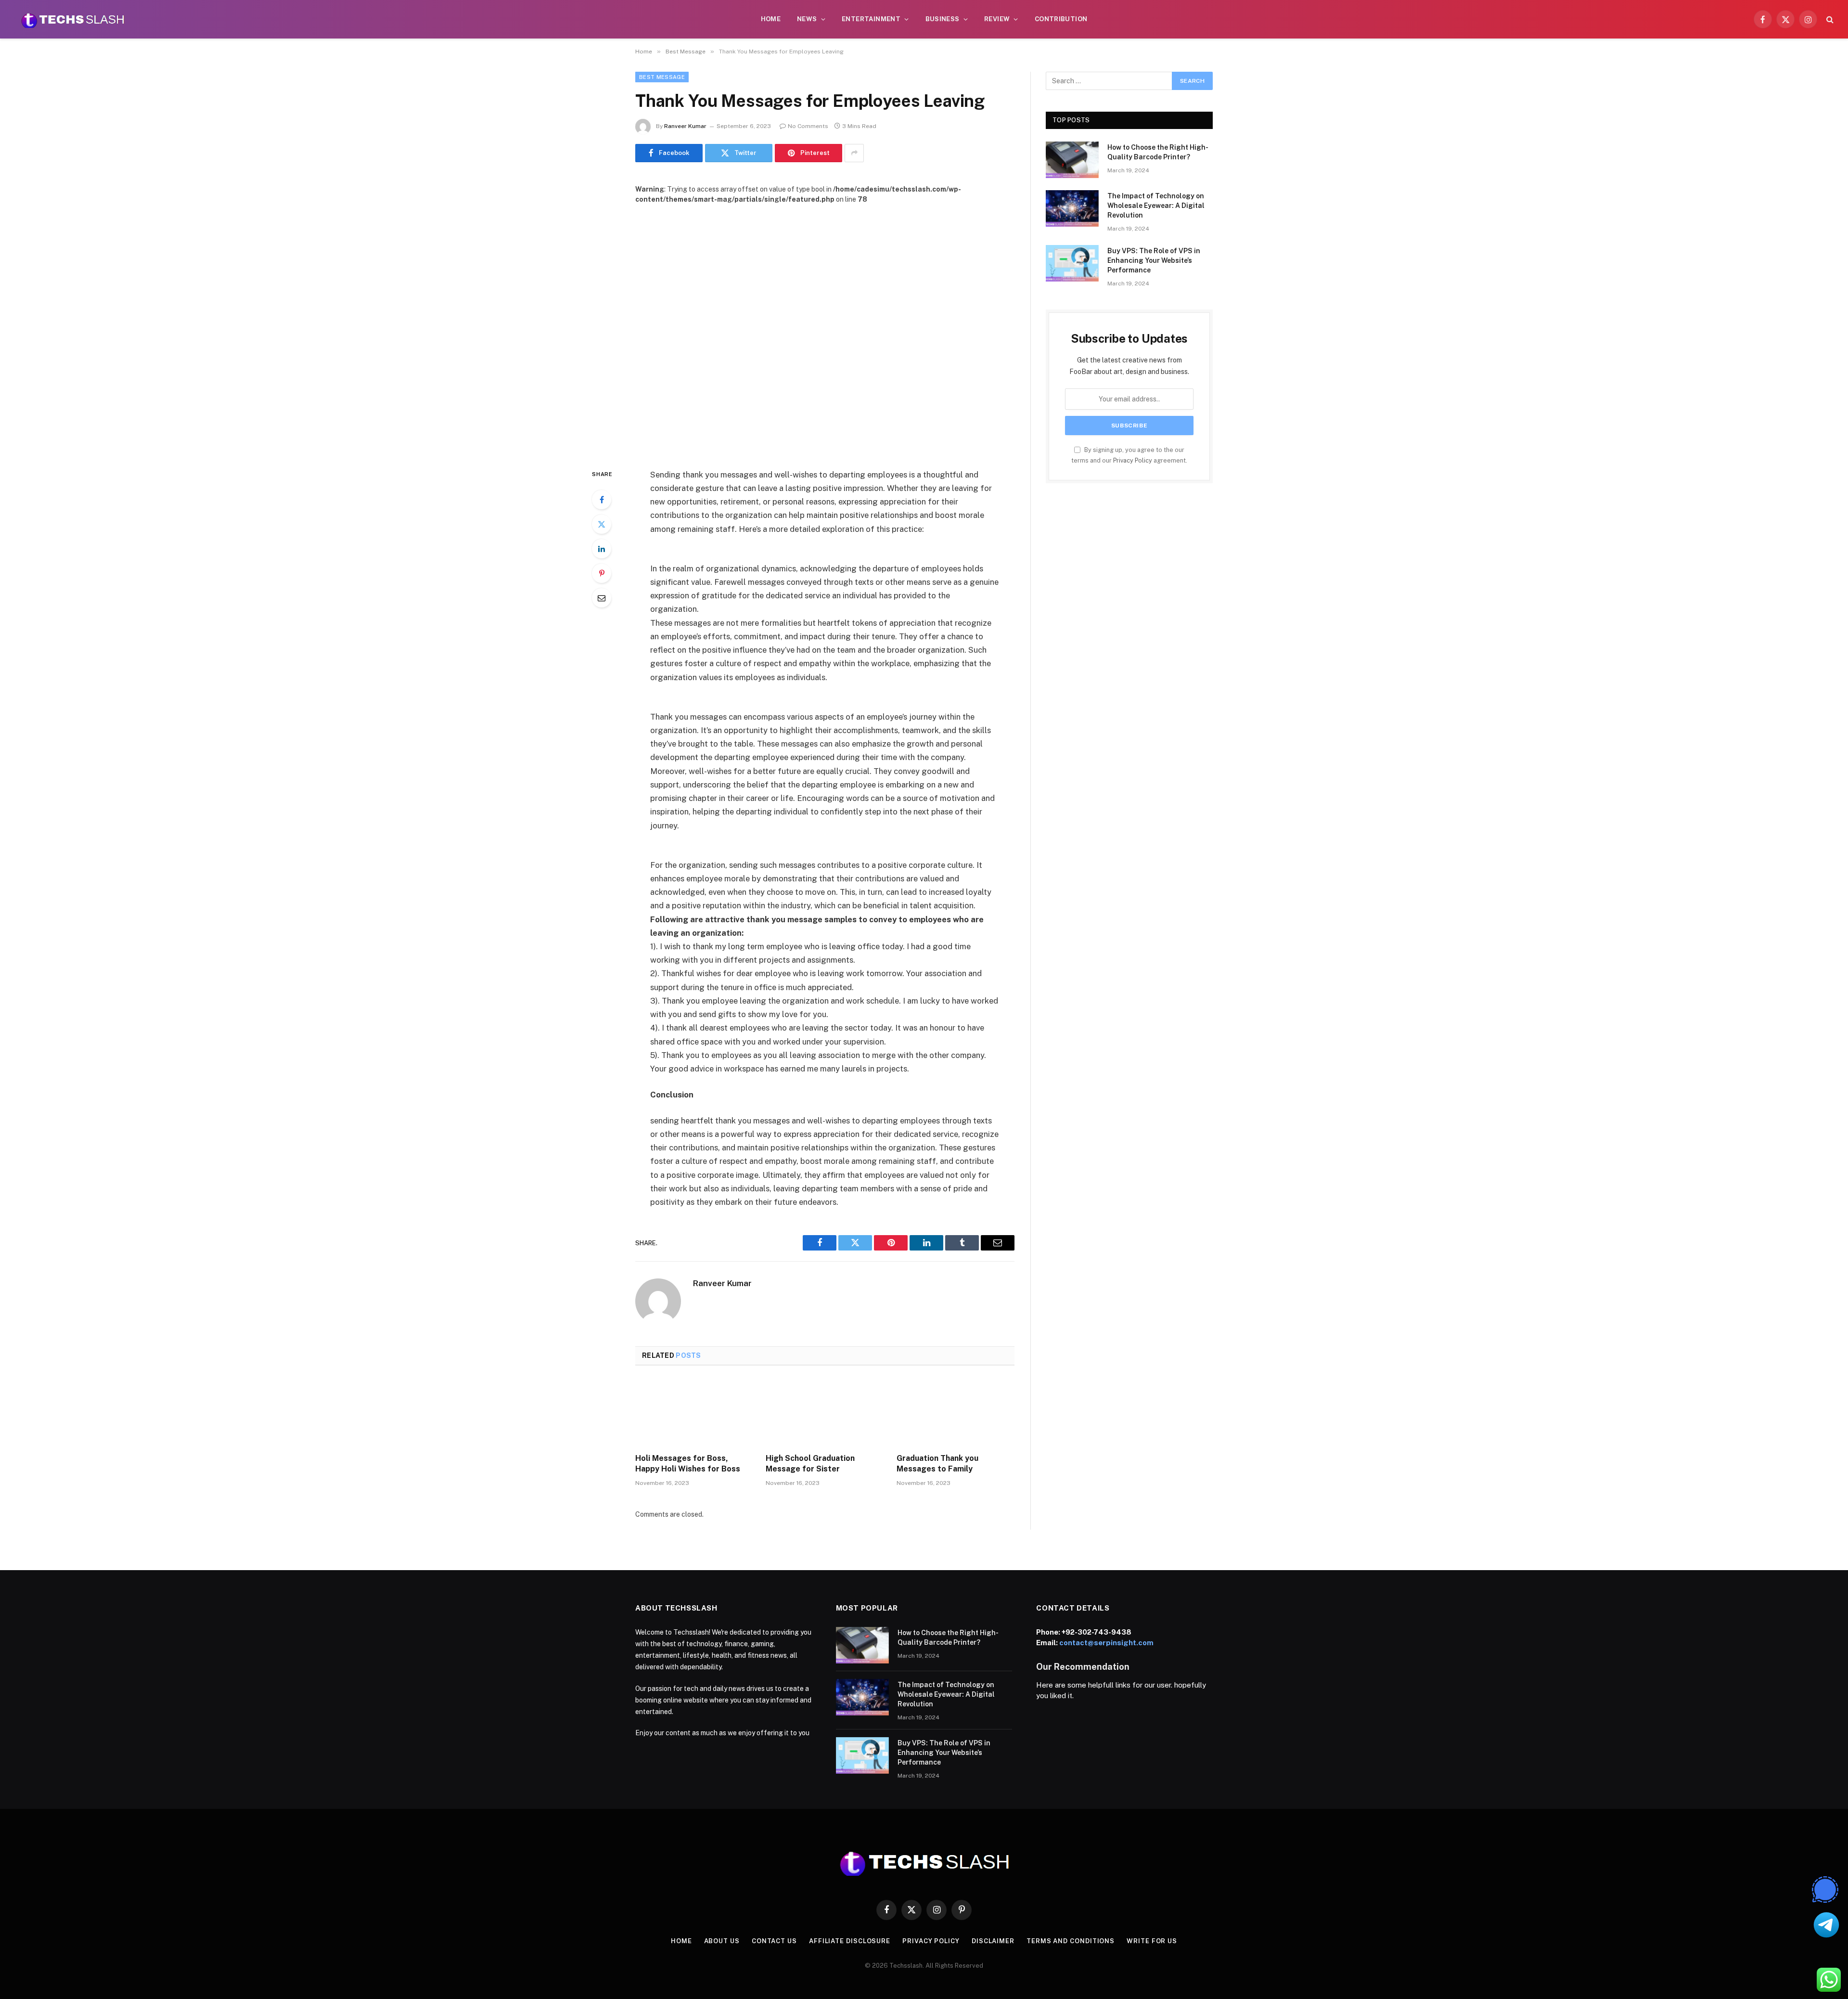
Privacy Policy (1133, 460)
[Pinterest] (602, 573)
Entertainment (871, 19)
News (807, 19)
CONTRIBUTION (1061, 19)
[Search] (1829, 19)
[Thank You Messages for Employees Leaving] (825, 329)
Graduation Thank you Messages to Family (937, 1464)
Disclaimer (993, 1941)
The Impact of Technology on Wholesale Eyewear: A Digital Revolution (1156, 206)
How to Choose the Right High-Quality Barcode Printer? (1158, 152)
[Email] (602, 598)
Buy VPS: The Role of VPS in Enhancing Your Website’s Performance (1154, 260)
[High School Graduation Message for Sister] (825, 1412)
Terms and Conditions (1071, 1941)
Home (771, 19)
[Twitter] (602, 524)
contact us (774, 1941)
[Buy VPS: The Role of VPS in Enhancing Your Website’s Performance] (1072, 263)
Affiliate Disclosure (850, 1941)
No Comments (808, 126)
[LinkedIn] (602, 549)
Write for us (1152, 1941)
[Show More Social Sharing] (854, 153)
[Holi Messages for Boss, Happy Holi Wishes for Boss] (694, 1412)
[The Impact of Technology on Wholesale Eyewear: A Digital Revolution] (1072, 208)
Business (943, 19)
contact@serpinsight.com (1106, 1643)
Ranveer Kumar (685, 126)
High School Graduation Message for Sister (810, 1464)
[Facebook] (602, 500)
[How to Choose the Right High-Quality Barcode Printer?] (1072, 160)
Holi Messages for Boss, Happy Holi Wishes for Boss (688, 1464)
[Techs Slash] (73, 19)
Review (997, 19)
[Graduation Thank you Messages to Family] (956, 1412)
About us (722, 1941)
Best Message (662, 77)
